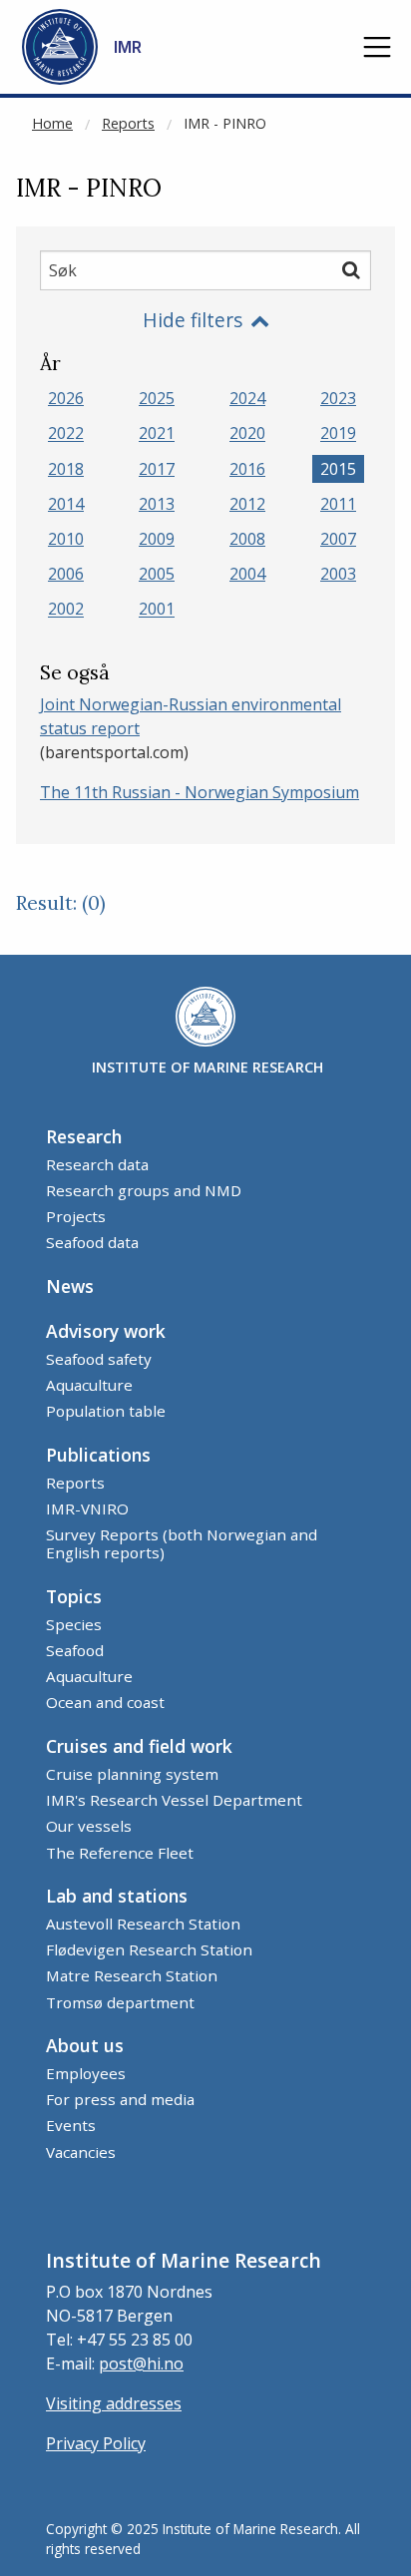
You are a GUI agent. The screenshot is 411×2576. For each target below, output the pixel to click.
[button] (377, 47)
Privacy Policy (96, 2443)
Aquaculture (89, 1385)
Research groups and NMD (144, 1190)
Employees (86, 2073)
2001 (157, 610)
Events (71, 2125)
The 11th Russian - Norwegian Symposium (200, 792)
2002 (66, 610)
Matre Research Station (132, 1975)
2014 (66, 504)
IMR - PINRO (225, 123)
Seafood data (92, 1242)
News (70, 1286)
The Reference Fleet (120, 1853)
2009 (157, 539)
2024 (247, 398)
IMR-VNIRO (87, 1508)
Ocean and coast (105, 1702)
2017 (157, 469)
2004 (247, 574)
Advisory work (106, 1331)
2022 (66, 434)
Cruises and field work (139, 1746)
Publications (98, 1455)
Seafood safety (99, 1359)
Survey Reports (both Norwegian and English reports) (182, 1543)
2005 (157, 574)
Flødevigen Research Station (149, 1949)
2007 (338, 539)
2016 (247, 469)
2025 (157, 398)
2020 (247, 434)
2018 (66, 469)
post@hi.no (141, 2363)
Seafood (75, 1650)
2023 (338, 398)
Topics (74, 1596)
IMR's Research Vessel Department (174, 1800)
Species (74, 1624)
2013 (157, 504)
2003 (338, 574)
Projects (76, 1216)
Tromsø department (120, 2002)
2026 (66, 398)
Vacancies (81, 2152)
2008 (247, 539)
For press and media (120, 2099)
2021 (157, 434)
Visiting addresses (114, 2403)
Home (52, 123)
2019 (338, 434)
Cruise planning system (132, 1774)
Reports (128, 123)
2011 (338, 504)
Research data (97, 1164)
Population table (106, 1411)
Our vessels (89, 1826)
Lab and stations (117, 1896)
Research (84, 1136)
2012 (247, 504)
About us (85, 2045)
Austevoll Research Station (143, 1924)
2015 (338, 469)
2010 (66, 539)
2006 (66, 574)
